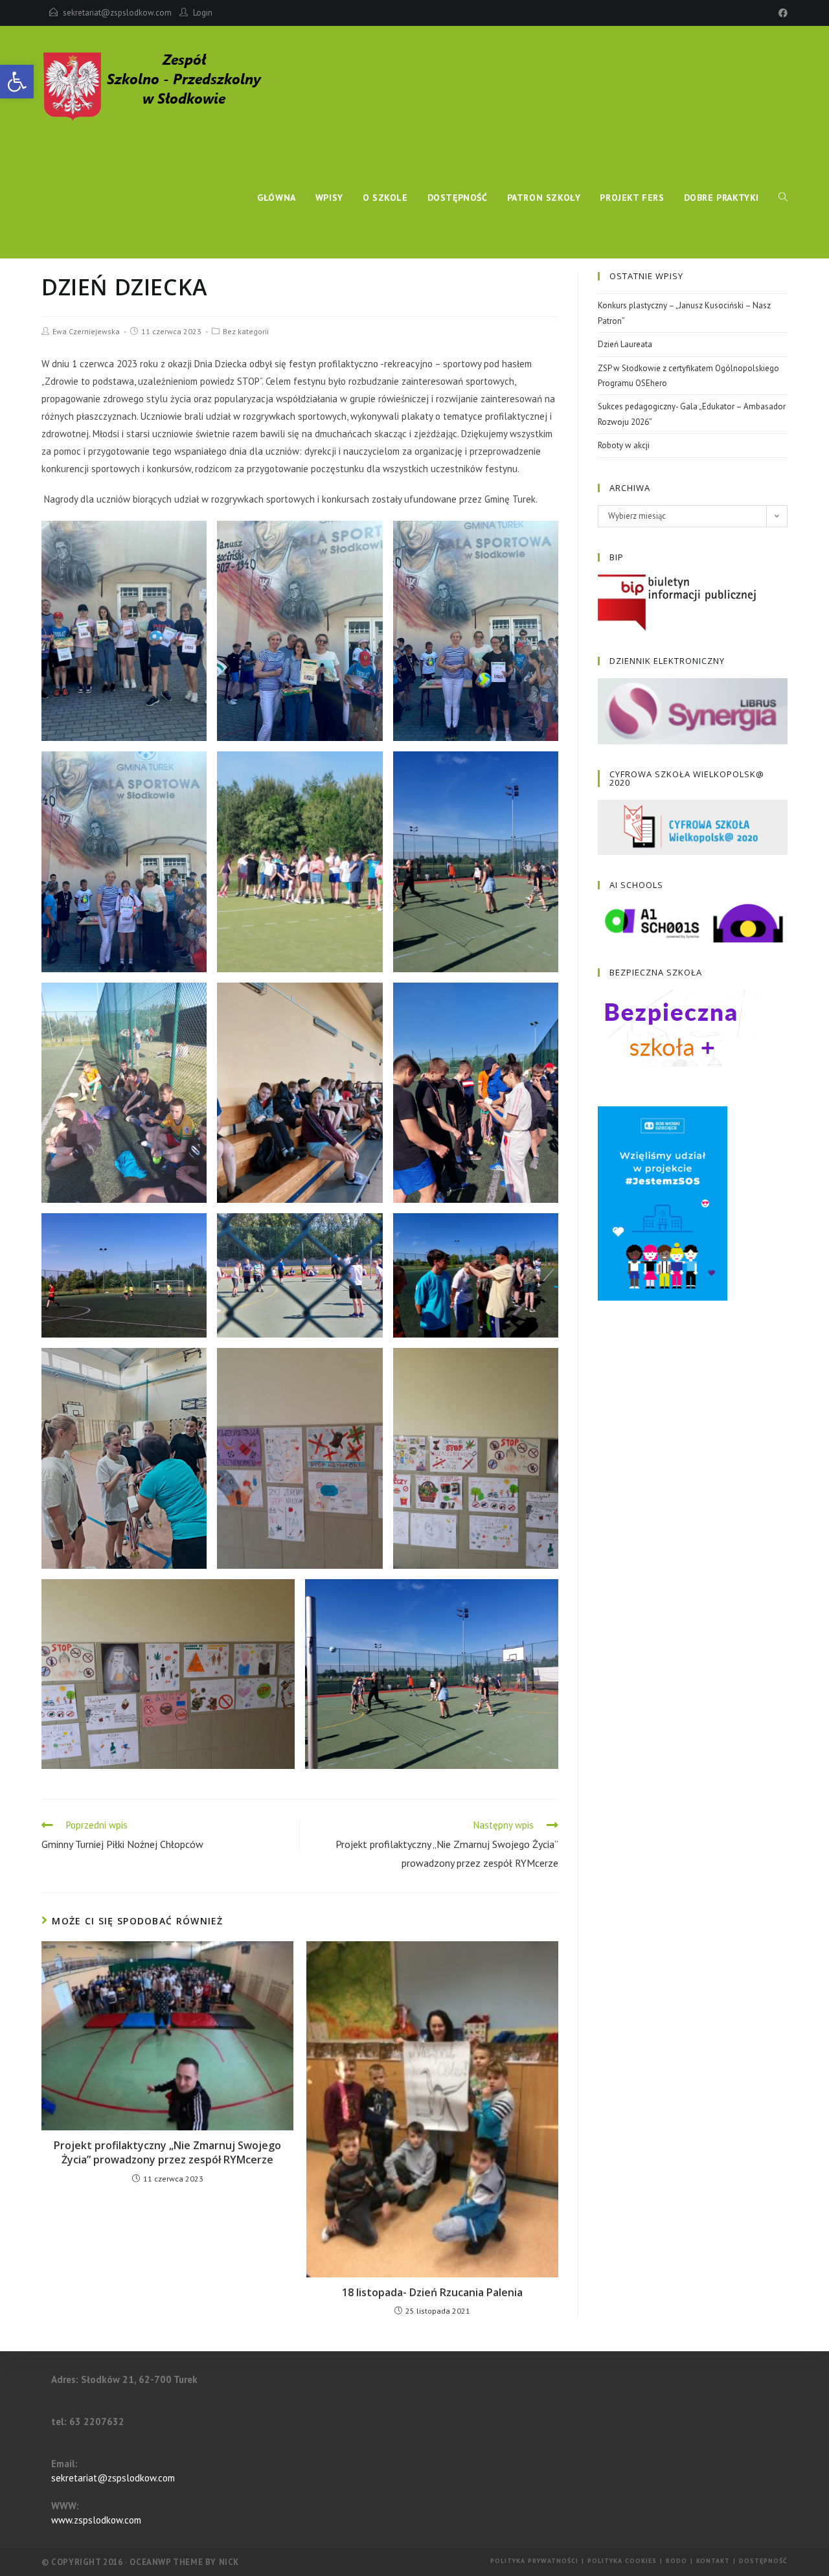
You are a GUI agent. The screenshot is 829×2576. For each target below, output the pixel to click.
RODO (676, 2561)
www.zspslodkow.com (96, 2520)
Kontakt (713, 2561)
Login (203, 13)
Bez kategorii (246, 331)
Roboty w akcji (624, 445)
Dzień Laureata (625, 344)
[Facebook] (781, 13)
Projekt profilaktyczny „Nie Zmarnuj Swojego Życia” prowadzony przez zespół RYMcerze (167, 2152)
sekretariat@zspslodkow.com (117, 13)
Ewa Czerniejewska (86, 331)
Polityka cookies (622, 2561)
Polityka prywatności (534, 2561)
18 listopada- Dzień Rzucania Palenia (432, 2292)
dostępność (763, 2561)
